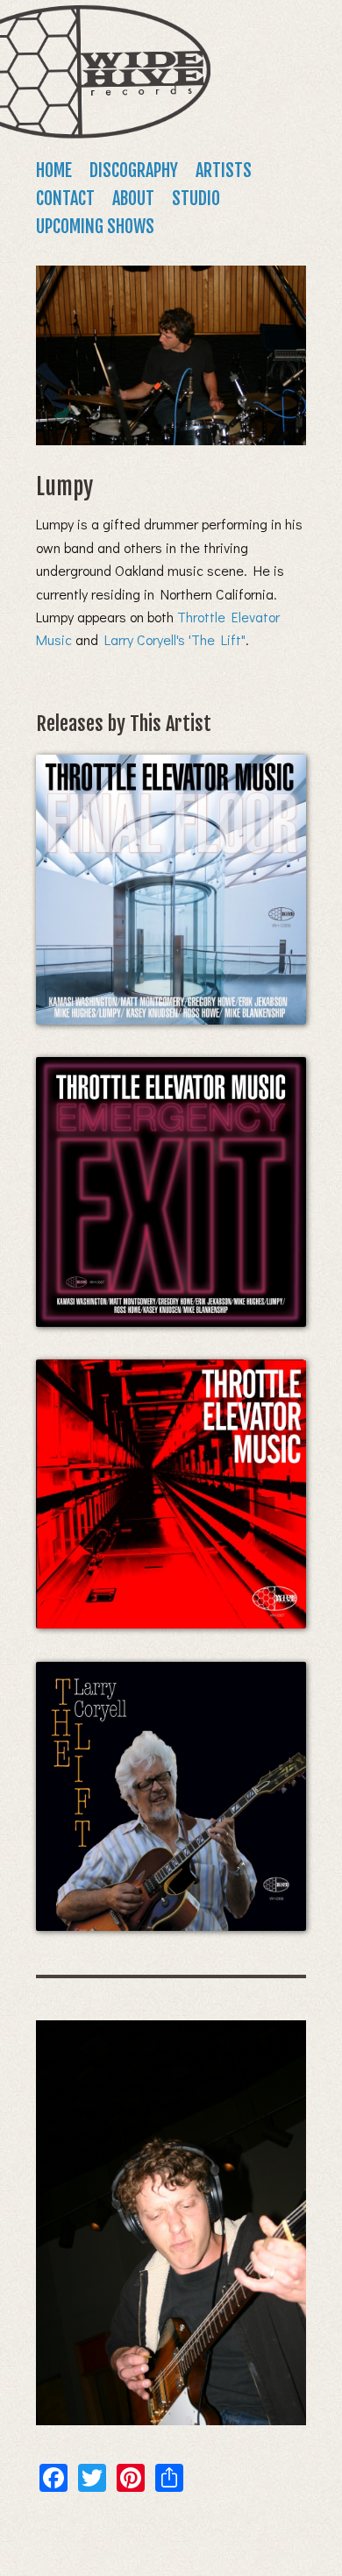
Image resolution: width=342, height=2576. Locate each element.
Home (54, 170)
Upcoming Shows (95, 227)
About (133, 199)
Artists (224, 170)
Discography (134, 170)
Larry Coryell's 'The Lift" (175, 639)
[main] (171, 1379)
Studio (196, 199)
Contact (65, 199)
